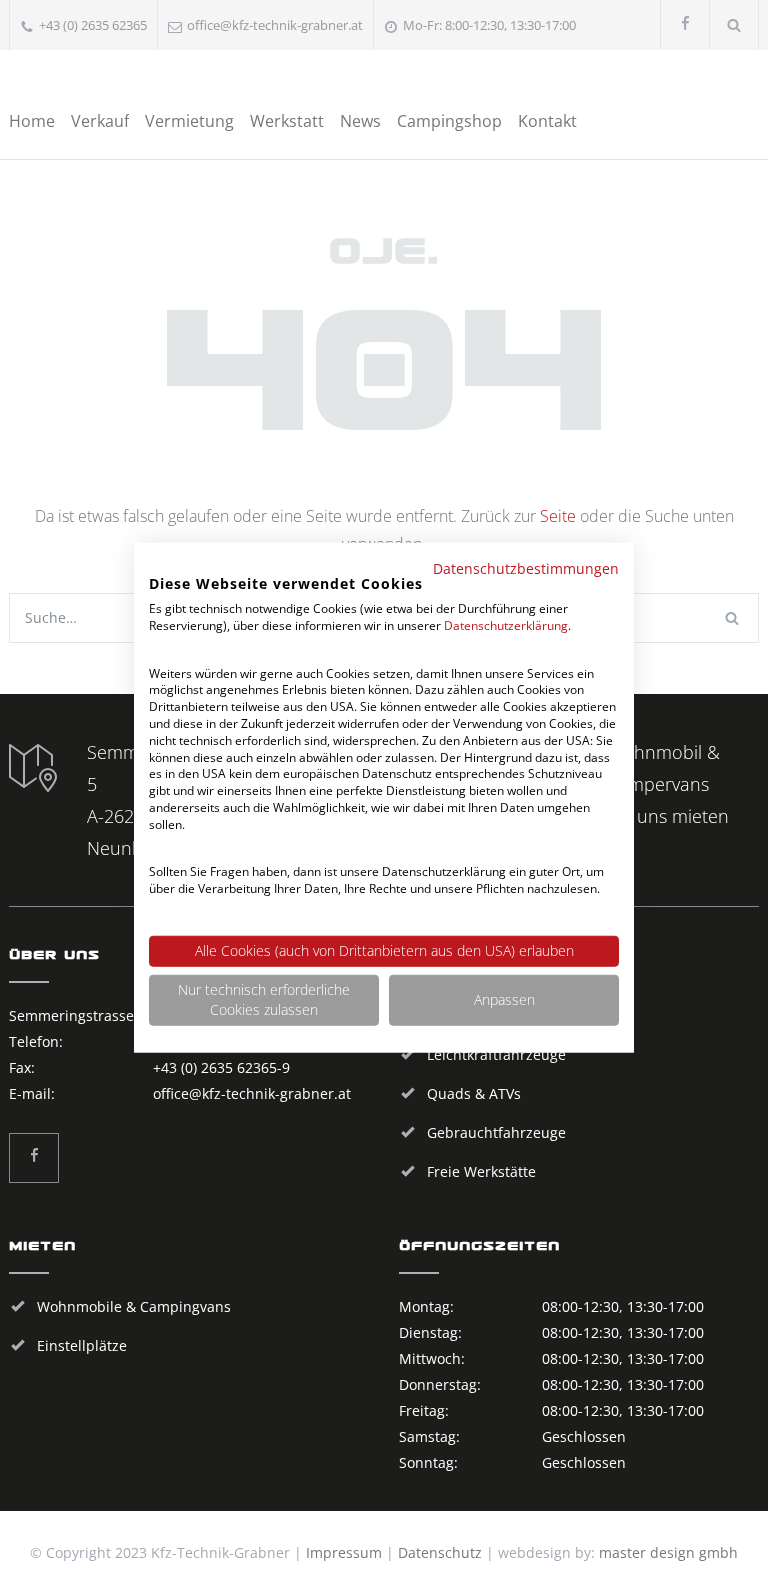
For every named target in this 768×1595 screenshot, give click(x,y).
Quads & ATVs (474, 1093)
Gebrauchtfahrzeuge (496, 1132)
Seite (558, 516)
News (360, 121)
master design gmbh (668, 1552)
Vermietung (189, 121)
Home (32, 121)
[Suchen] (734, 24)
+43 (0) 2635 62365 (93, 25)
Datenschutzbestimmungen (526, 567)
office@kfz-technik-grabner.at (275, 25)
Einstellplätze (82, 1345)
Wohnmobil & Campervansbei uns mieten (668, 784)
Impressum (344, 1552)
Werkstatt (287, 121)
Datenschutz (440, 1552)
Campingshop (449, 121)
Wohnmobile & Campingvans (134, 1306)
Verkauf (100, 121)
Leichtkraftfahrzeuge (496, 1054)
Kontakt (547, 121)
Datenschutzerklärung (506, 625)
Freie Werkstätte (481, 1171)
